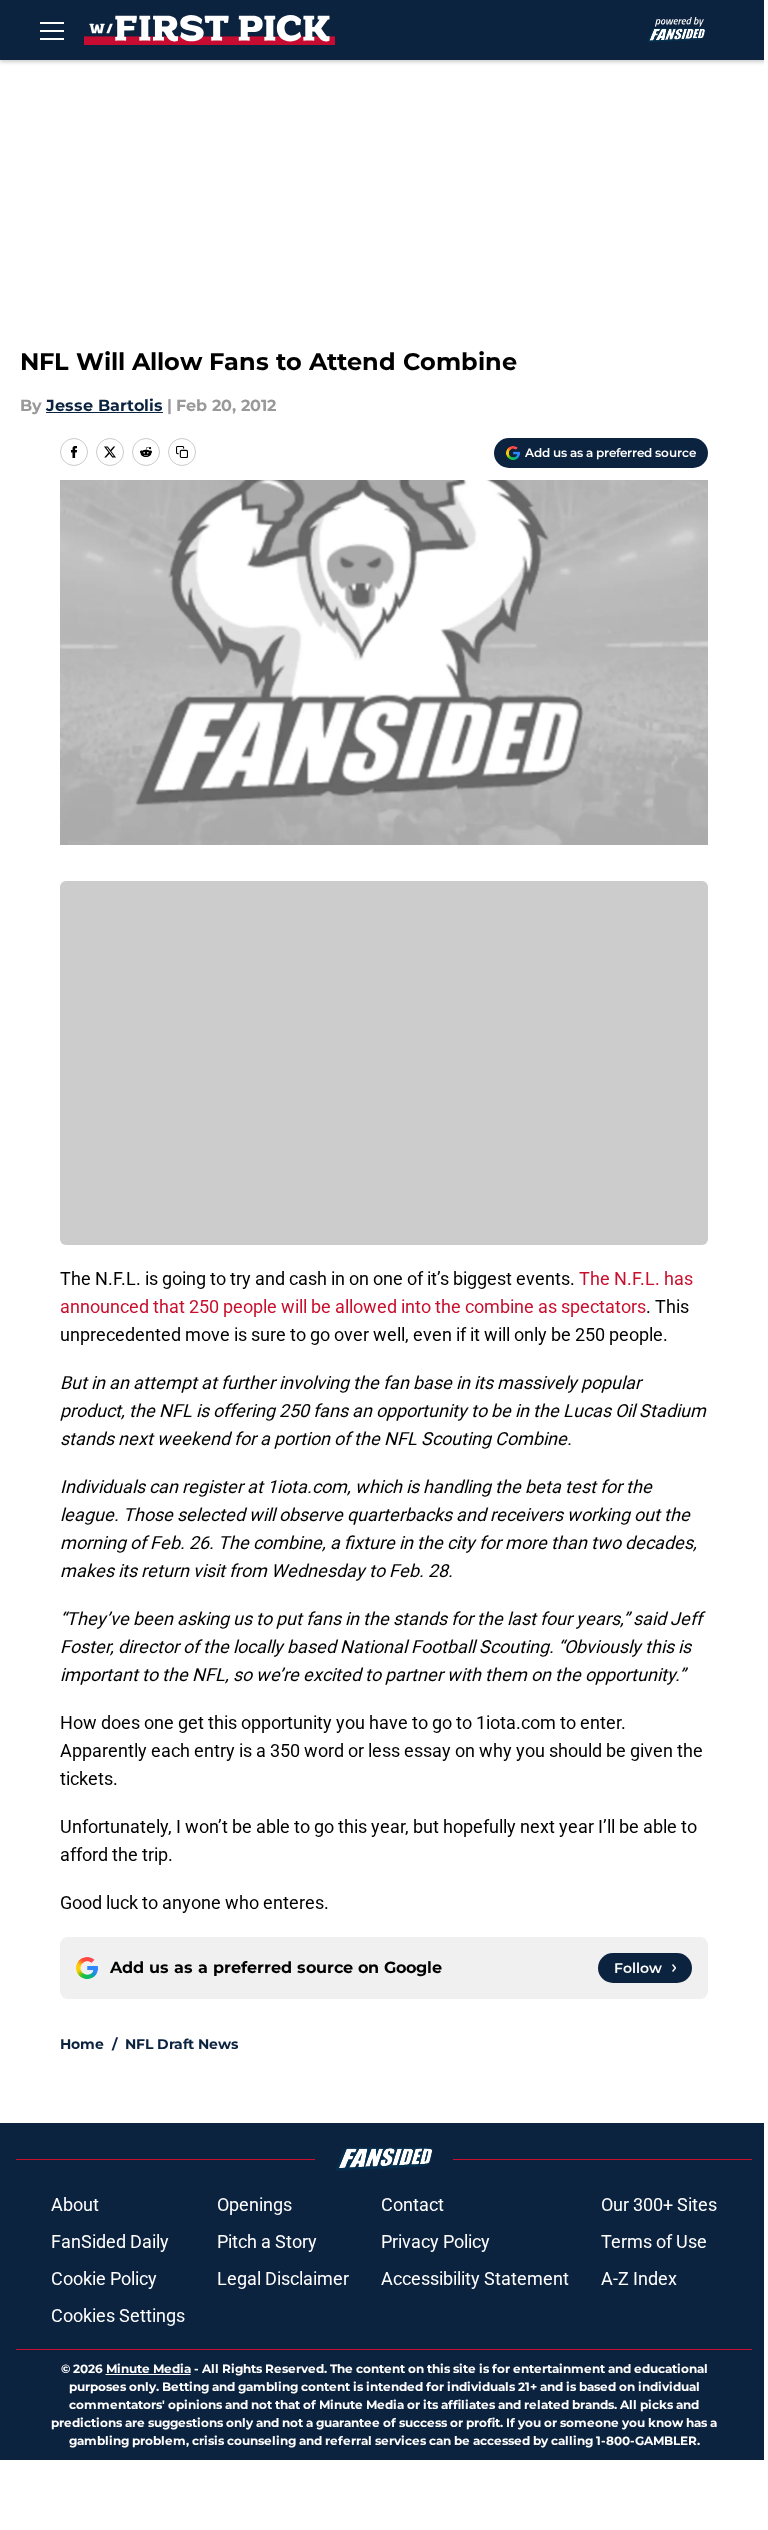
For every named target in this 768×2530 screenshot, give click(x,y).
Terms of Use (654, 2241)
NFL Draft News (181, 2044)
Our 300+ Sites (659, 2204)
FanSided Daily (110, 2241)
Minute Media (148, 2368)
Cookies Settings (118, 2315)
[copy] (182, 452)
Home (82, 2044)
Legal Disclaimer (283, 2278)
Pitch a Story (267, 2241)
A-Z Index (639, 2278)
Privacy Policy (435, 2241)
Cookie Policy (104, 2278)
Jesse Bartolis (104, 405)
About (75, 2204)
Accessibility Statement (475, 2278)
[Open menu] (52, 30)
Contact (412, 2204)
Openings (254, 2204)
